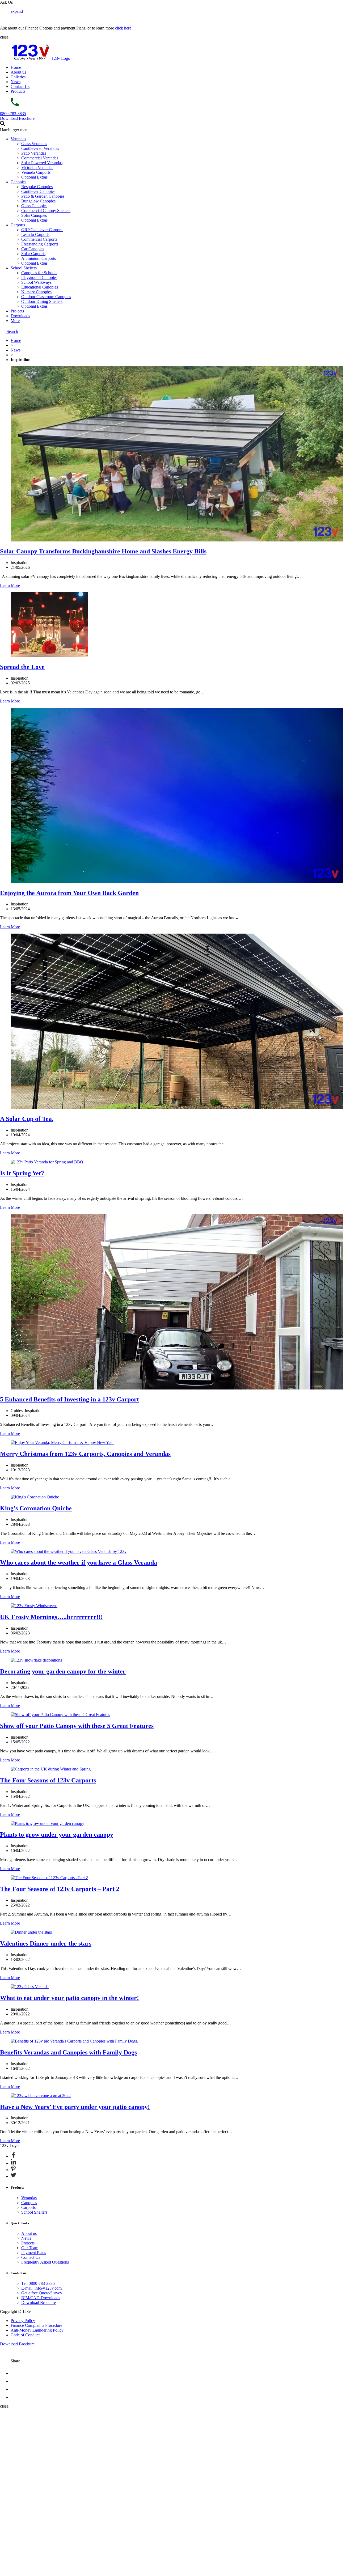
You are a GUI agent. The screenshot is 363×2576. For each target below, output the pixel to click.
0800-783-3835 (13, 114)
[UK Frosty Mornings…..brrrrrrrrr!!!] (34, 1606)
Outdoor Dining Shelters (42, 301)
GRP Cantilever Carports (42, 230)
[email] (14, 2381)
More (15, 321)
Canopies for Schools (39, 273)
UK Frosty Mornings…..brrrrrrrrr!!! (51, 1617)
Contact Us (20, 86)
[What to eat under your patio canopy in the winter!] (30, 1987)
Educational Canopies (40, 287)
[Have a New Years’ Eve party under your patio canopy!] (41, 2096)
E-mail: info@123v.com (41, 2288)
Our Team (30, 2248)
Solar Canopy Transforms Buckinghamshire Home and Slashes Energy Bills (103, 551)
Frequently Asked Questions (45, 2262)
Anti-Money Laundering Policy (37, 2330)
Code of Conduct (25, 2335)
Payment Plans (34, 2253)
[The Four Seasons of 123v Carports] (51, 1769)
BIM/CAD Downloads (41, 2298)
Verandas (18, 139)
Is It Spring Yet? (22, 1173)
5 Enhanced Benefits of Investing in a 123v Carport (69, 1399)
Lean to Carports (35, 234)
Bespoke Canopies (37, 187)
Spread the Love (22, 667)
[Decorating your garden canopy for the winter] (36, 1660)
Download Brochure (17, 118)
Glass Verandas (34, 144)
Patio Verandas (34, 153)
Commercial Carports (39, 239)
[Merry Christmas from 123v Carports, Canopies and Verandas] (62, 1442)
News (16, 82)
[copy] (14, 2389)
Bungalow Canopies (38, 201)
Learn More (10, 585)
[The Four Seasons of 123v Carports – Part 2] (49, 1878)
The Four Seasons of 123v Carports (48, 1780)
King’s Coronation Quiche (36, 1508)
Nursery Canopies (36, 292)
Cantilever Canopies (38, 191)
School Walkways (36, 282)
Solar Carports (33, 254)
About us (18, 72)
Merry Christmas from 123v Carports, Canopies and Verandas (85, 1454)
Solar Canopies (34, 215)
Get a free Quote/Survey (42, 2293)
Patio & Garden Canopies (43, 196)
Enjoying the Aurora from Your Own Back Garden (69, 893)
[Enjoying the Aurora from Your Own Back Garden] (177, 882)
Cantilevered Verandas (40, 148)
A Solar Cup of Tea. (27, 1119)
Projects (17, 311)
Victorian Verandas (37, 168)
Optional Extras (34, 177)
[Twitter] (13, 2176)
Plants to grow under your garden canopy (57, 1834)
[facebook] (14, 2373)
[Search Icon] (3, 125)
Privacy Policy (23, 2321)
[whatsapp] (14, 2397)
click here (123, 28)
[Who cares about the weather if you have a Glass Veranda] (69, 1551)
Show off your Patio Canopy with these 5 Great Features (77, 1726)
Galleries (18, 77)
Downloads (20, 316)
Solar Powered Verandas (42, 163)
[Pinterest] (13, 2170)
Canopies (18, 182)
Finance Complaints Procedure (36, 2325)
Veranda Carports (36, 172)
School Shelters (24, 268)
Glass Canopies (34, 206)
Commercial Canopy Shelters (46, 211)
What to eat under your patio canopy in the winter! (69, 1998)
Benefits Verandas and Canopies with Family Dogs (68, 2052)
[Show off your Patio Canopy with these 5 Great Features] (60, 1715)
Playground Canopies (39, 277)
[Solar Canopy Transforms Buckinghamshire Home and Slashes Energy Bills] (177, 540)
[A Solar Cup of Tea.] (177, 1107)
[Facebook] (13, 2156)
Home (16, 67)
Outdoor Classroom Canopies (46, 297)
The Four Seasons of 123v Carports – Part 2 (60, 1889)
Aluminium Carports (39, 258)
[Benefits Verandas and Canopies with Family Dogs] (74, 2041)
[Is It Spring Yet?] (47, 1162)
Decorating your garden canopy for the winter (63, 1671)
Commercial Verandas (40, 158)
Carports (18, 225)
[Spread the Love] (49, 656)
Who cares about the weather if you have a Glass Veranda (79, 1562)
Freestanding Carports (40, 244)
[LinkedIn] (13, 2163)
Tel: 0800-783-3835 (38, 2283)
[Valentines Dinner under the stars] (31, 1932)
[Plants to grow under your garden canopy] (47, 1823)
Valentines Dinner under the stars (46, 1943)
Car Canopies (33, 249)
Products (18, 91)
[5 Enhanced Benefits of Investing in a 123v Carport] (177, 1388)
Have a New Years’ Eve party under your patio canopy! (75, 2107)
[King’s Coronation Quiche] (35, 1497)
